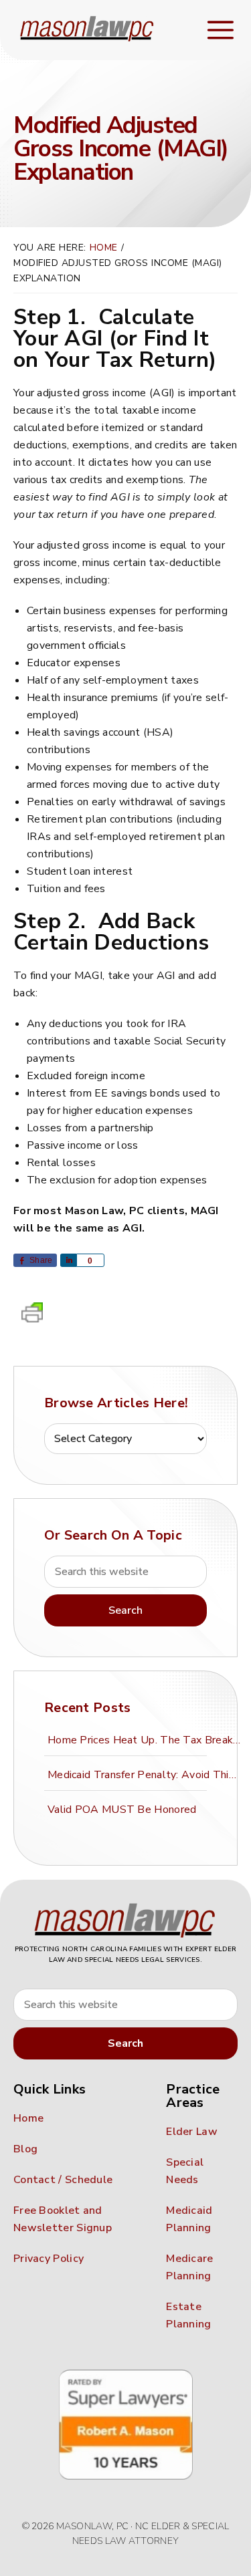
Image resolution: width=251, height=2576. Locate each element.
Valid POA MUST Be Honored (122, 1810)
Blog (25, 2149)
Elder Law (192, 2132)
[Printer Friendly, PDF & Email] (32, 1316)
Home (28, 2118)
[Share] (68, 1260)
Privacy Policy (49, 2259)
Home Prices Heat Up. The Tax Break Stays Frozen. (146, 1740)
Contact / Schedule (63, 2180)
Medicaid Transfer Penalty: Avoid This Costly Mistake (146, 1775)
